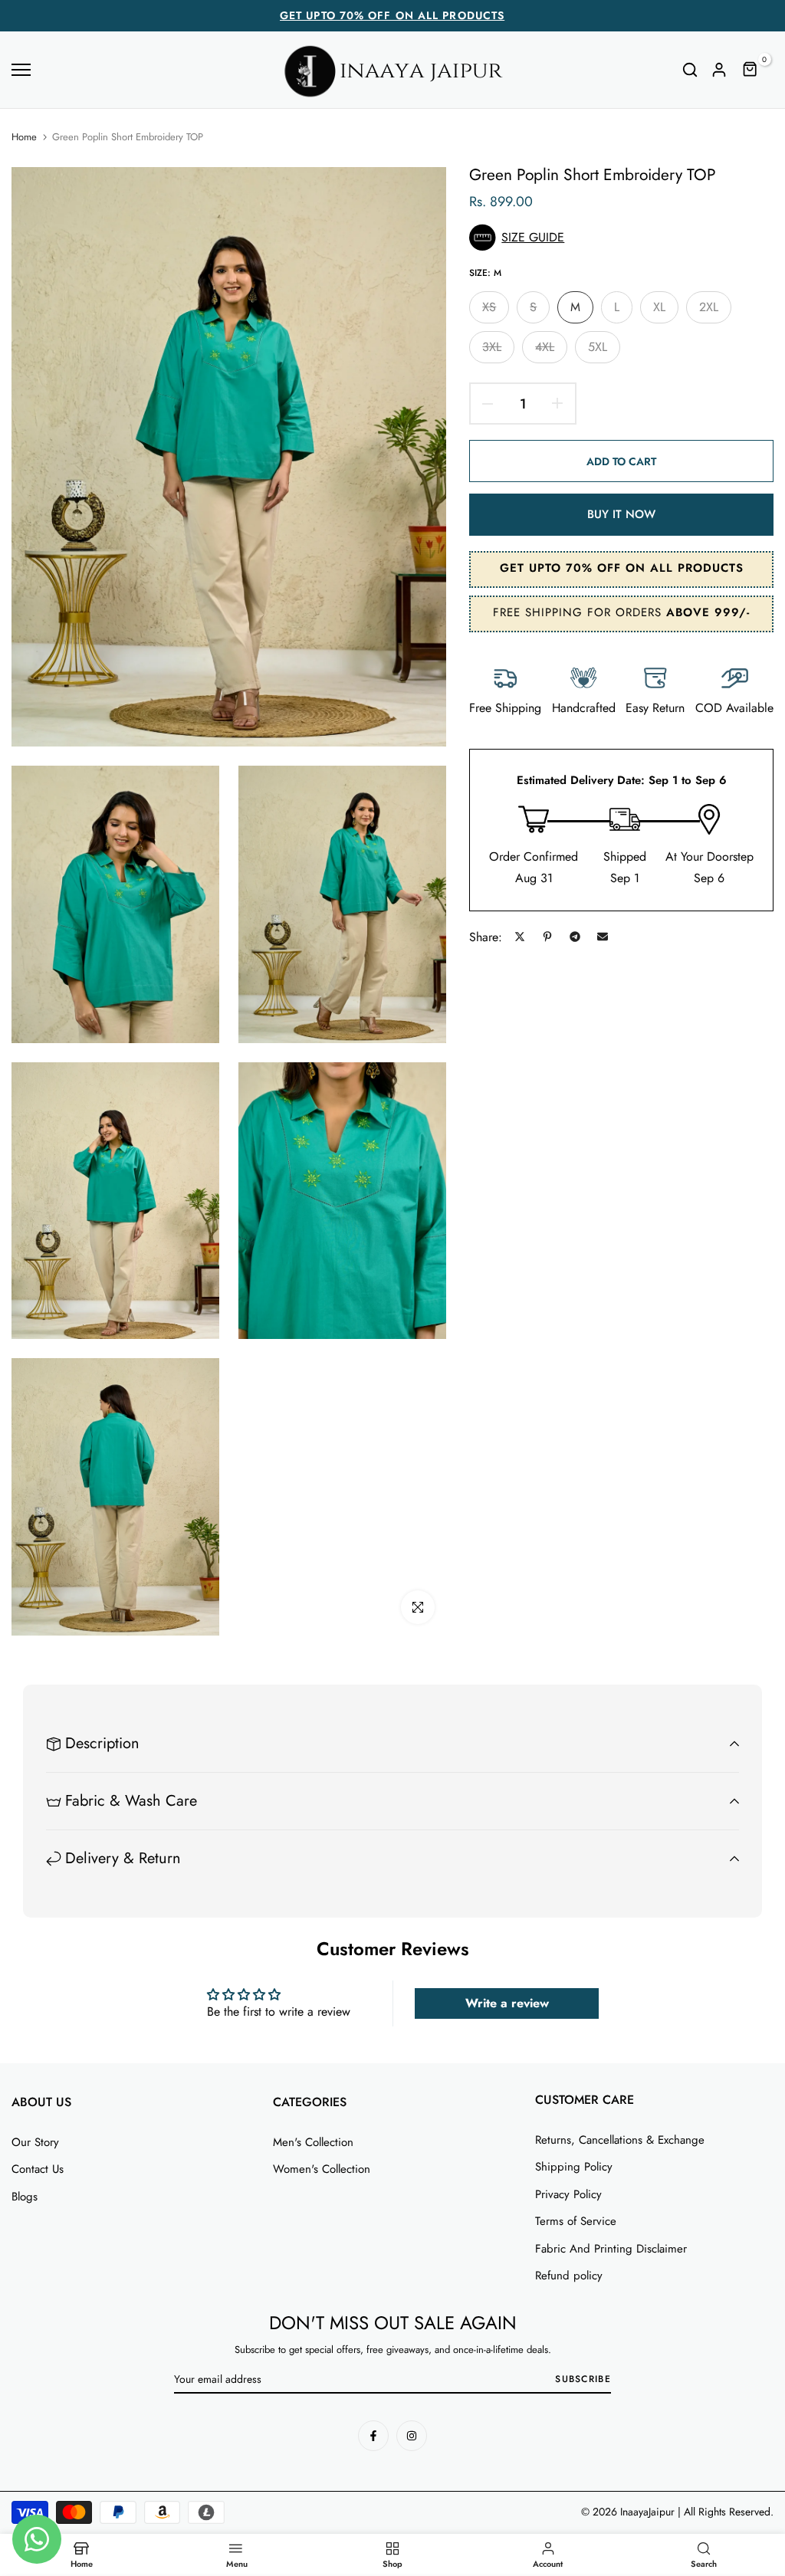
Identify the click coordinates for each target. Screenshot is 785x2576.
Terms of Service (576, 2221)
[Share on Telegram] (575, 937)
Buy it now (621, 514)
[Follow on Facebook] (373, 2436)
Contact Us (38, 2169)
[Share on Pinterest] (547, 937)
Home (24, 137)
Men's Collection (313, 2142)
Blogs (25, 2197)
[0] (751, 70)
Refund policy (569, 2276)
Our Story (35, 2142)
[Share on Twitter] (520, 937)
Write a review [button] (507, 2003)
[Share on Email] (603, 937)
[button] (621, 238)
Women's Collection (322, 2169)
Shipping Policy (574, 2167)
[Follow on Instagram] (412, 2436)
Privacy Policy (568, 2194)
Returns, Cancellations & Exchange (620, 2140)
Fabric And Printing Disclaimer (611, 2249)
